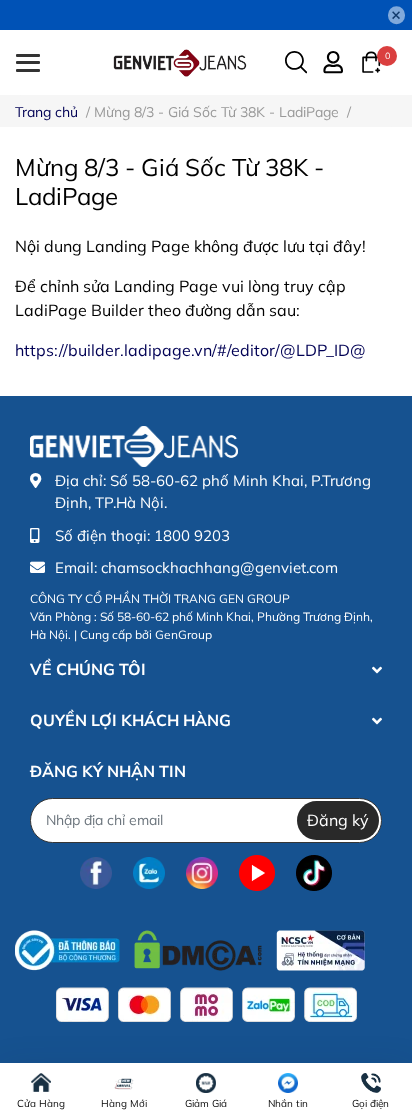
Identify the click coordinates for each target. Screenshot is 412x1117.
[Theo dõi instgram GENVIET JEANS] (202, 873)
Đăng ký (338, 820)
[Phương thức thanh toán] (206, 1005)
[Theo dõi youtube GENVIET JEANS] (257, 873)
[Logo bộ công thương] (190, 945)
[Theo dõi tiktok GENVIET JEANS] (314, 873)
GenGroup (183, 634)
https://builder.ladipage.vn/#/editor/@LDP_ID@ (190, 350)
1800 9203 (192, 535)
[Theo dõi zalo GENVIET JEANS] (149, 873)
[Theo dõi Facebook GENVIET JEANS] (96, 873)
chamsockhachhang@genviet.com (219, 567)
